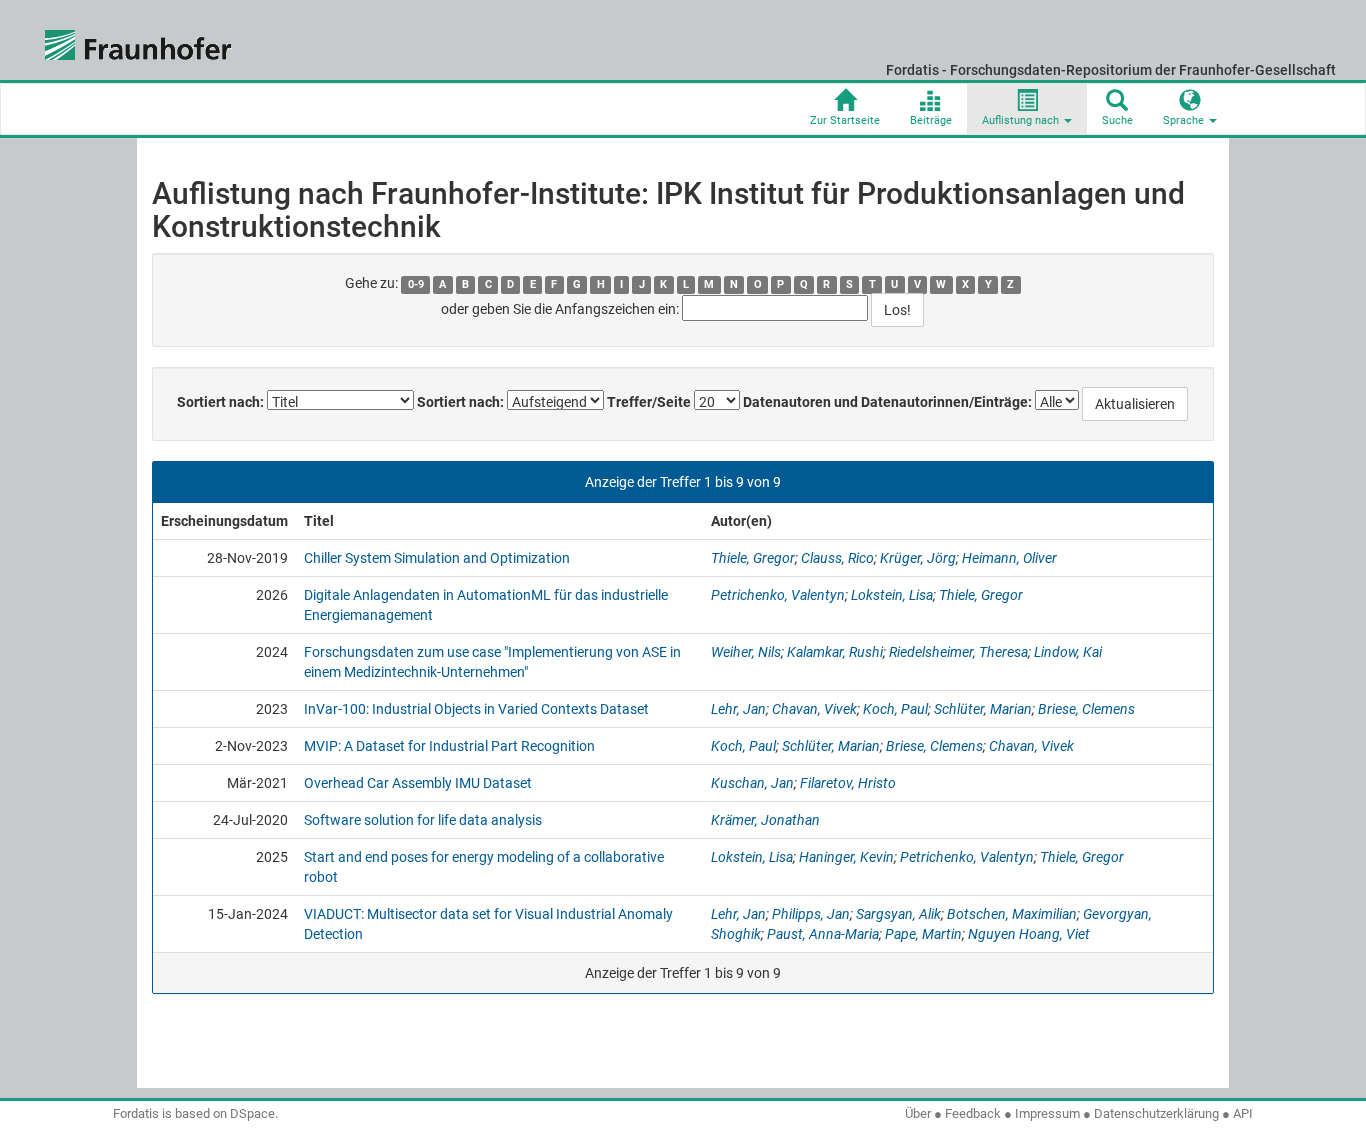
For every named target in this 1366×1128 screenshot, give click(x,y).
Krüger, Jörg (918, 558)
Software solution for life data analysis (423, 820)
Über (918, 1113)
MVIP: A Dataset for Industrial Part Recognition (449, 746)
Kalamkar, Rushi (835, 652)
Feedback (973, 1113)
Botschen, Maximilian (1012, 914)
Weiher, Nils (746, 652)
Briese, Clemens (1086, 709)
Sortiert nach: (220, 402)
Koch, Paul (895, 709)
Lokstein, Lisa (892, 595)
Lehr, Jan (738, 709)
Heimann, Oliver (1009, 558)
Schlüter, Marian (983, 709)
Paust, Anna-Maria (823, 934)
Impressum (1047, 1113)
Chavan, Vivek (814, 709)
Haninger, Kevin (846, 857)
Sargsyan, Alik (898, 914)
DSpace (252, 1113)
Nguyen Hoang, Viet (1029, 934)
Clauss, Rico (837, 558)
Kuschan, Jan (752, 783)
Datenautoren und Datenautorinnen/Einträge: (887, 402)
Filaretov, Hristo (848, 783)
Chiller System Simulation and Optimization (437, 558)
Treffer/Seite (649, 402)
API (1243, 1113)
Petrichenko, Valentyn (778, 595)
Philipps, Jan (811, 914)
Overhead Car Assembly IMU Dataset (418, 783)
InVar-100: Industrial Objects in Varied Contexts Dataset (476, 709)
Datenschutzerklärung (1156, 1113)
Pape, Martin (923, 934)
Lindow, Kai (1068, 652)
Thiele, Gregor (753, 558)
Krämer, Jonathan (765, 820)
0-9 (416, 284)
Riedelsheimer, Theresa (958, 652)
